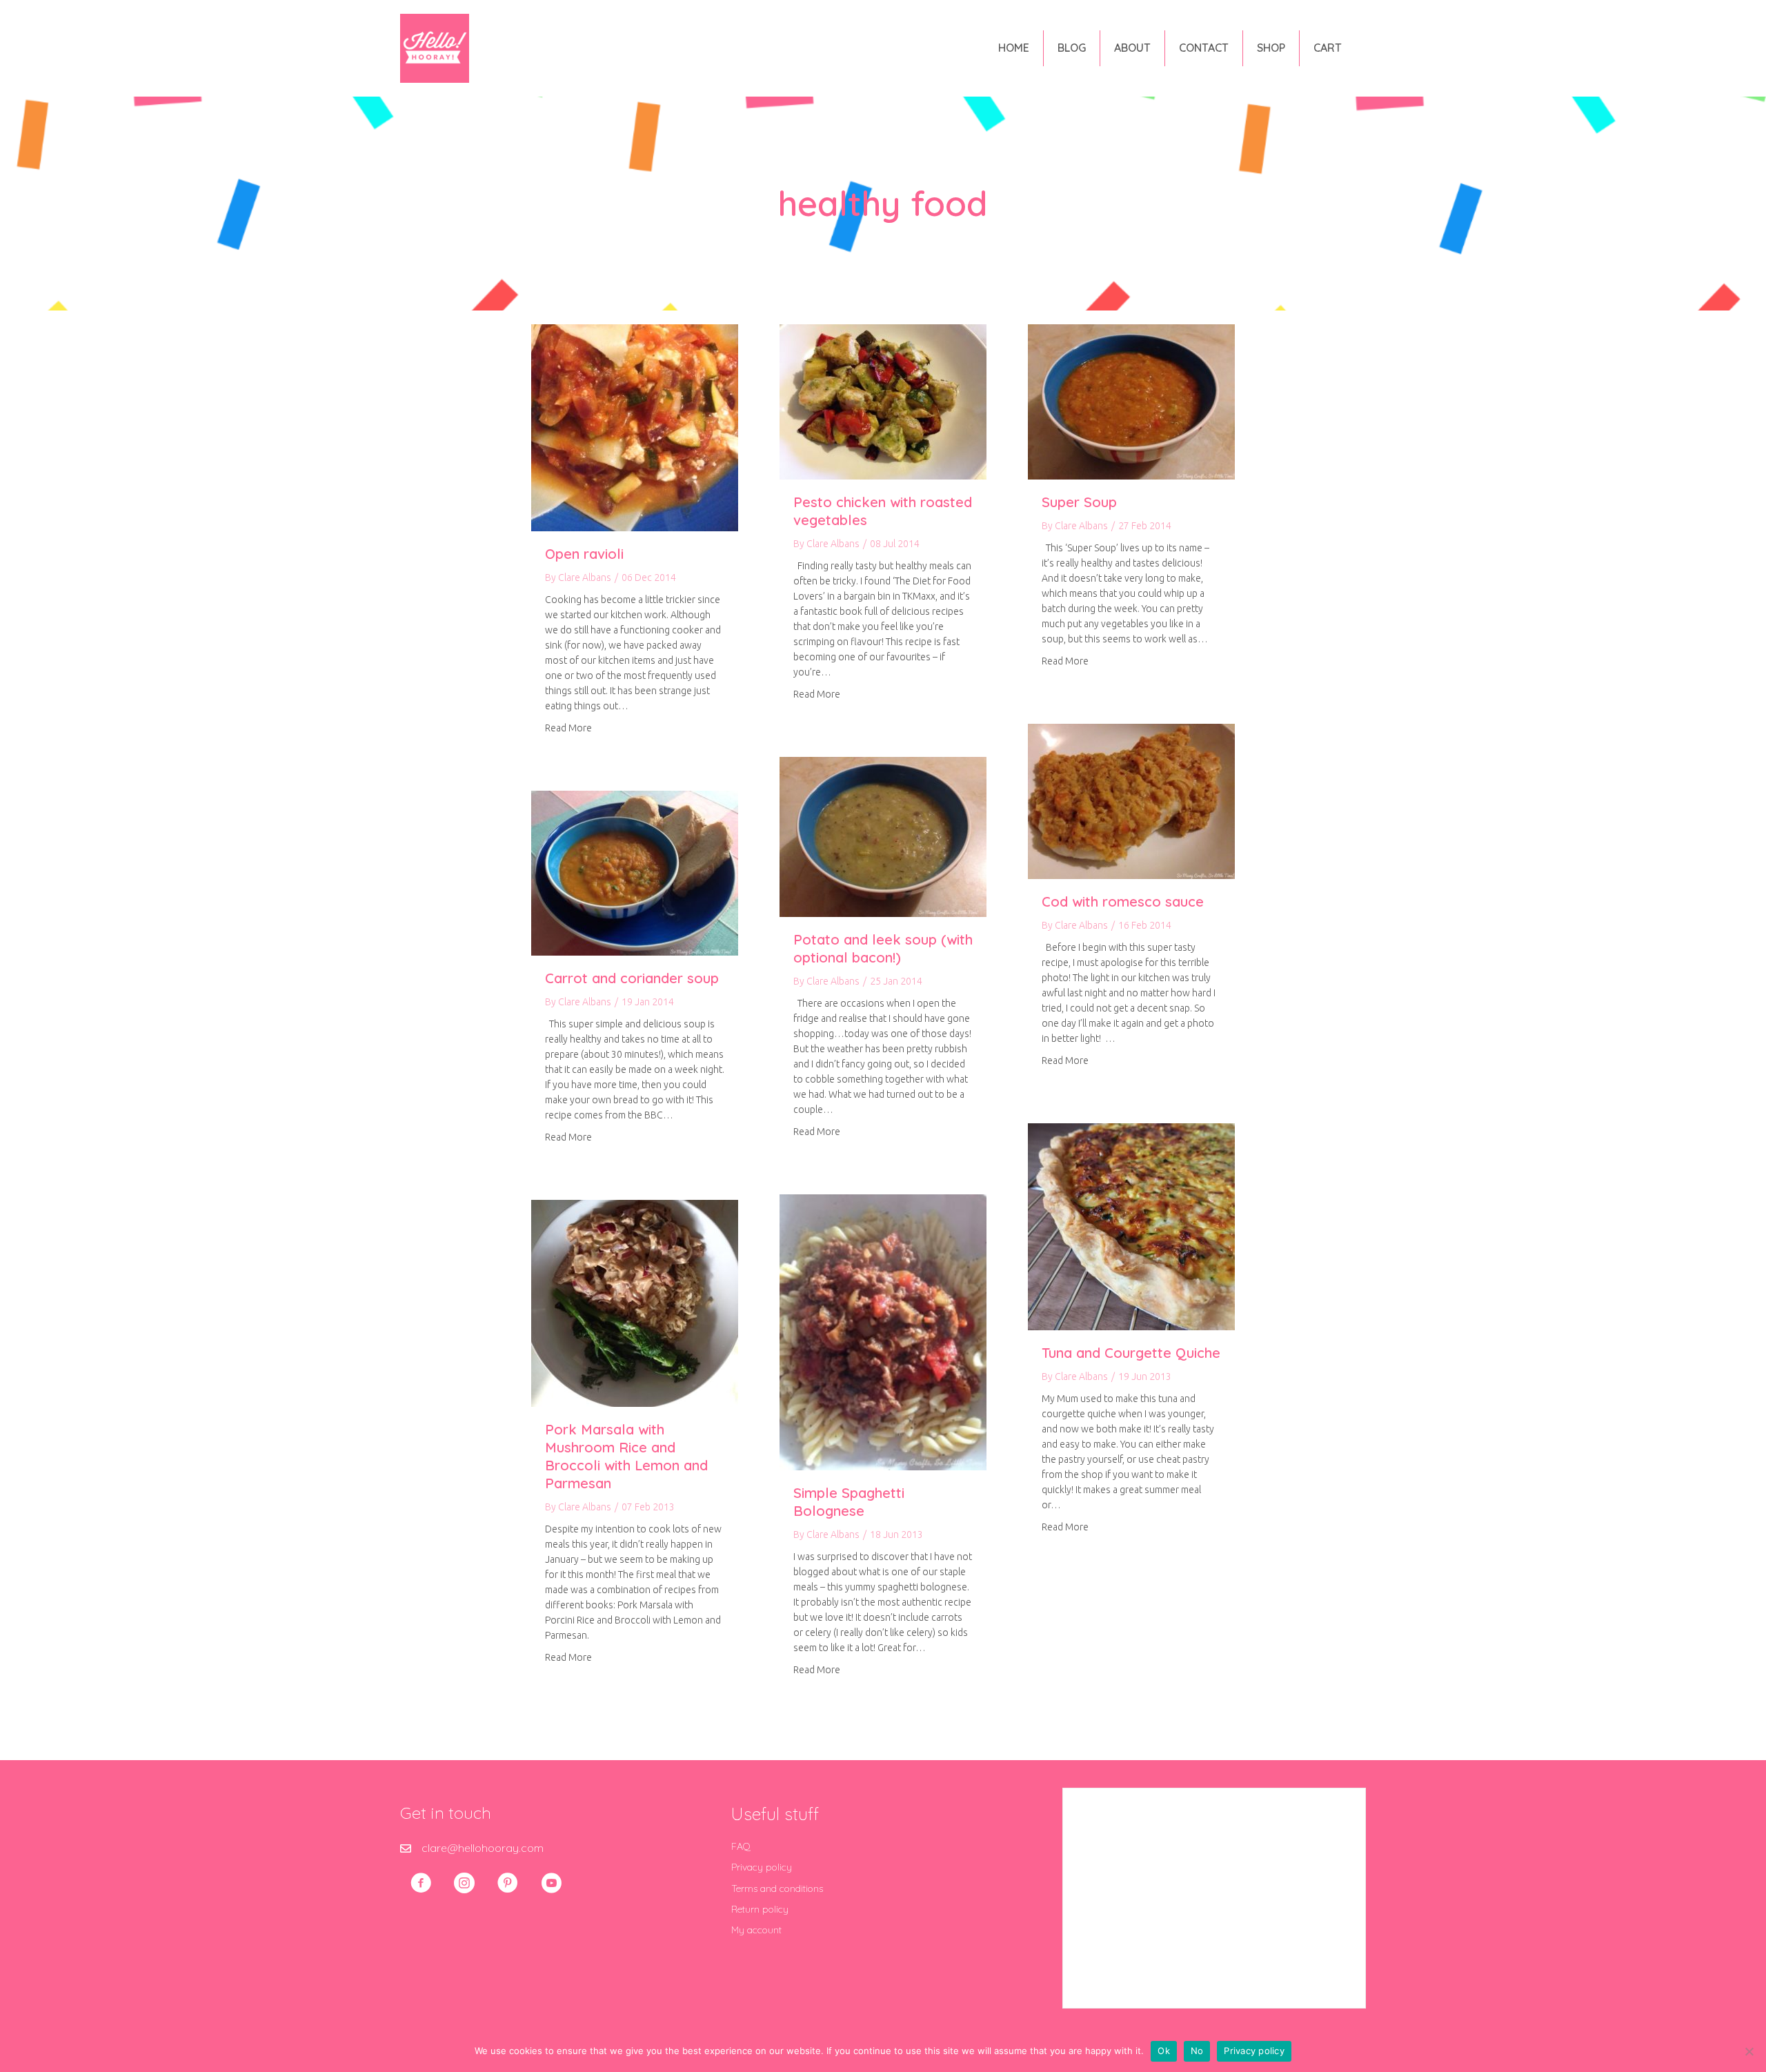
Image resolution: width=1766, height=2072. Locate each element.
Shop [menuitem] (1271, 48)
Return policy (760, 1909)
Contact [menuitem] (1204, 48)
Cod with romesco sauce (1123, 901)
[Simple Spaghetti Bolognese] (883, 1331)
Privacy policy (762, 1867)
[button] (421, 1883)
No (1197, 2051)
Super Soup (1079, 502)
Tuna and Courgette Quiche (1131, 1353)
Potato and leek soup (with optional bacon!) (883, 948)
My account (756, 1930)
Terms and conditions (777, 1888)
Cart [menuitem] (1328, 48)
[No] (1749, 2051)
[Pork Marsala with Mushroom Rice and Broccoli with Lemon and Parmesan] (635, 1302)
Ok (1164, 2051)
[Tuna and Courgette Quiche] (1131, 1225)
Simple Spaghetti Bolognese (849, 1502)
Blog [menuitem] (1072, 48)
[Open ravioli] (635, 426)
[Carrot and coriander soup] (635, 872)
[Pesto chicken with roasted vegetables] (883, 401)
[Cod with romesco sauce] (1131, 800)
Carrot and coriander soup (632, 978)
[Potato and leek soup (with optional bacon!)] (883, 836)
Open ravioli (584, 554)
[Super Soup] (1131, 401)
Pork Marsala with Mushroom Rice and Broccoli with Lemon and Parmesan (626, 1456)
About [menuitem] (1132, 48)
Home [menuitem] (1014, 48)
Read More (568, 728)
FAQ (741, 1846)
